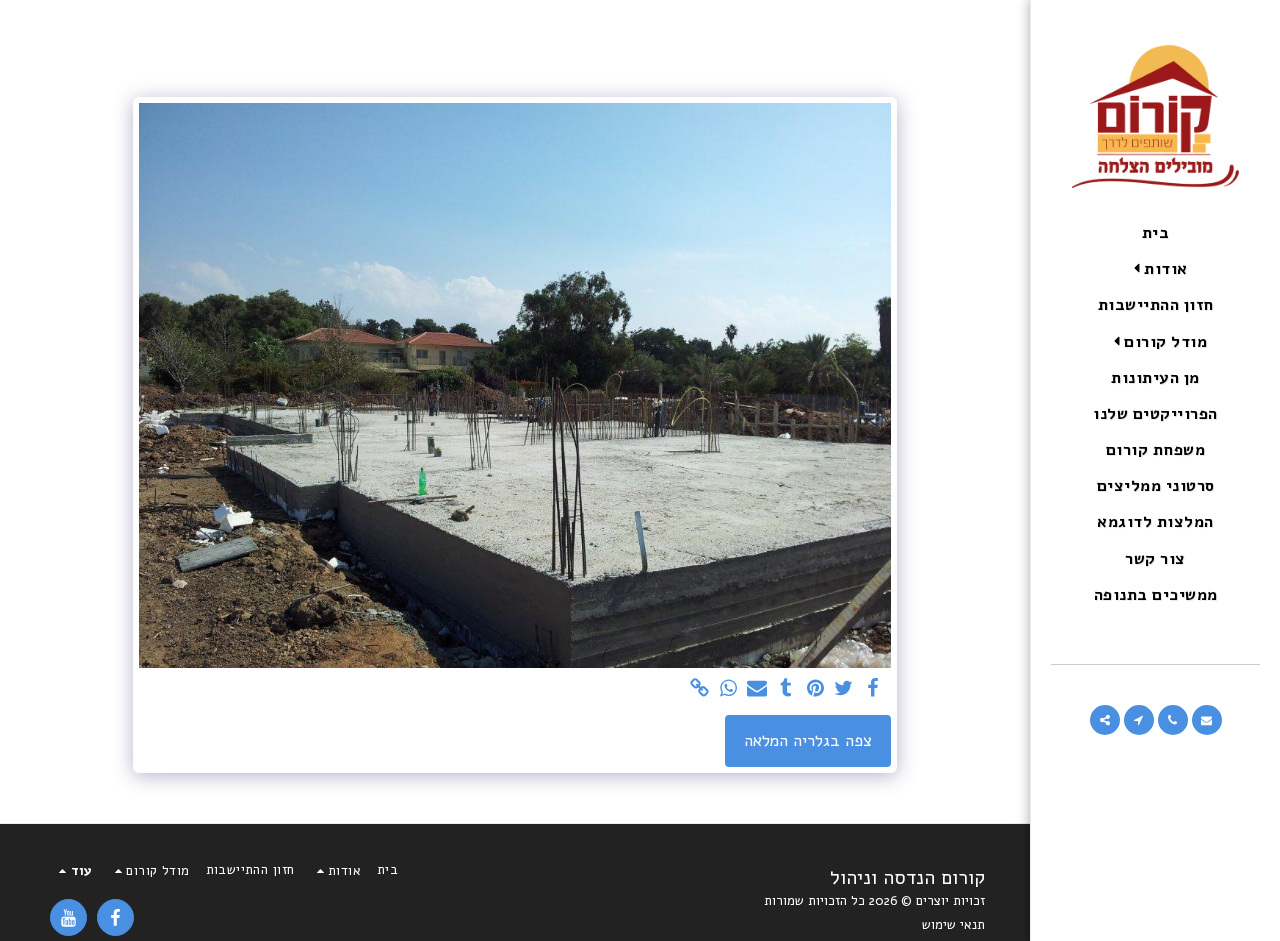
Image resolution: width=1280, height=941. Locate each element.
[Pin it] (815, 689)
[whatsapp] (728, 689)
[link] (699, 689)
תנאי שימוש (953, 925)
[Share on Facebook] (873, 689)
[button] (1156, 269)
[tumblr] (786, 689)
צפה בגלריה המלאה (808, 740)
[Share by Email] (757, 689)
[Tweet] (844, 689)
